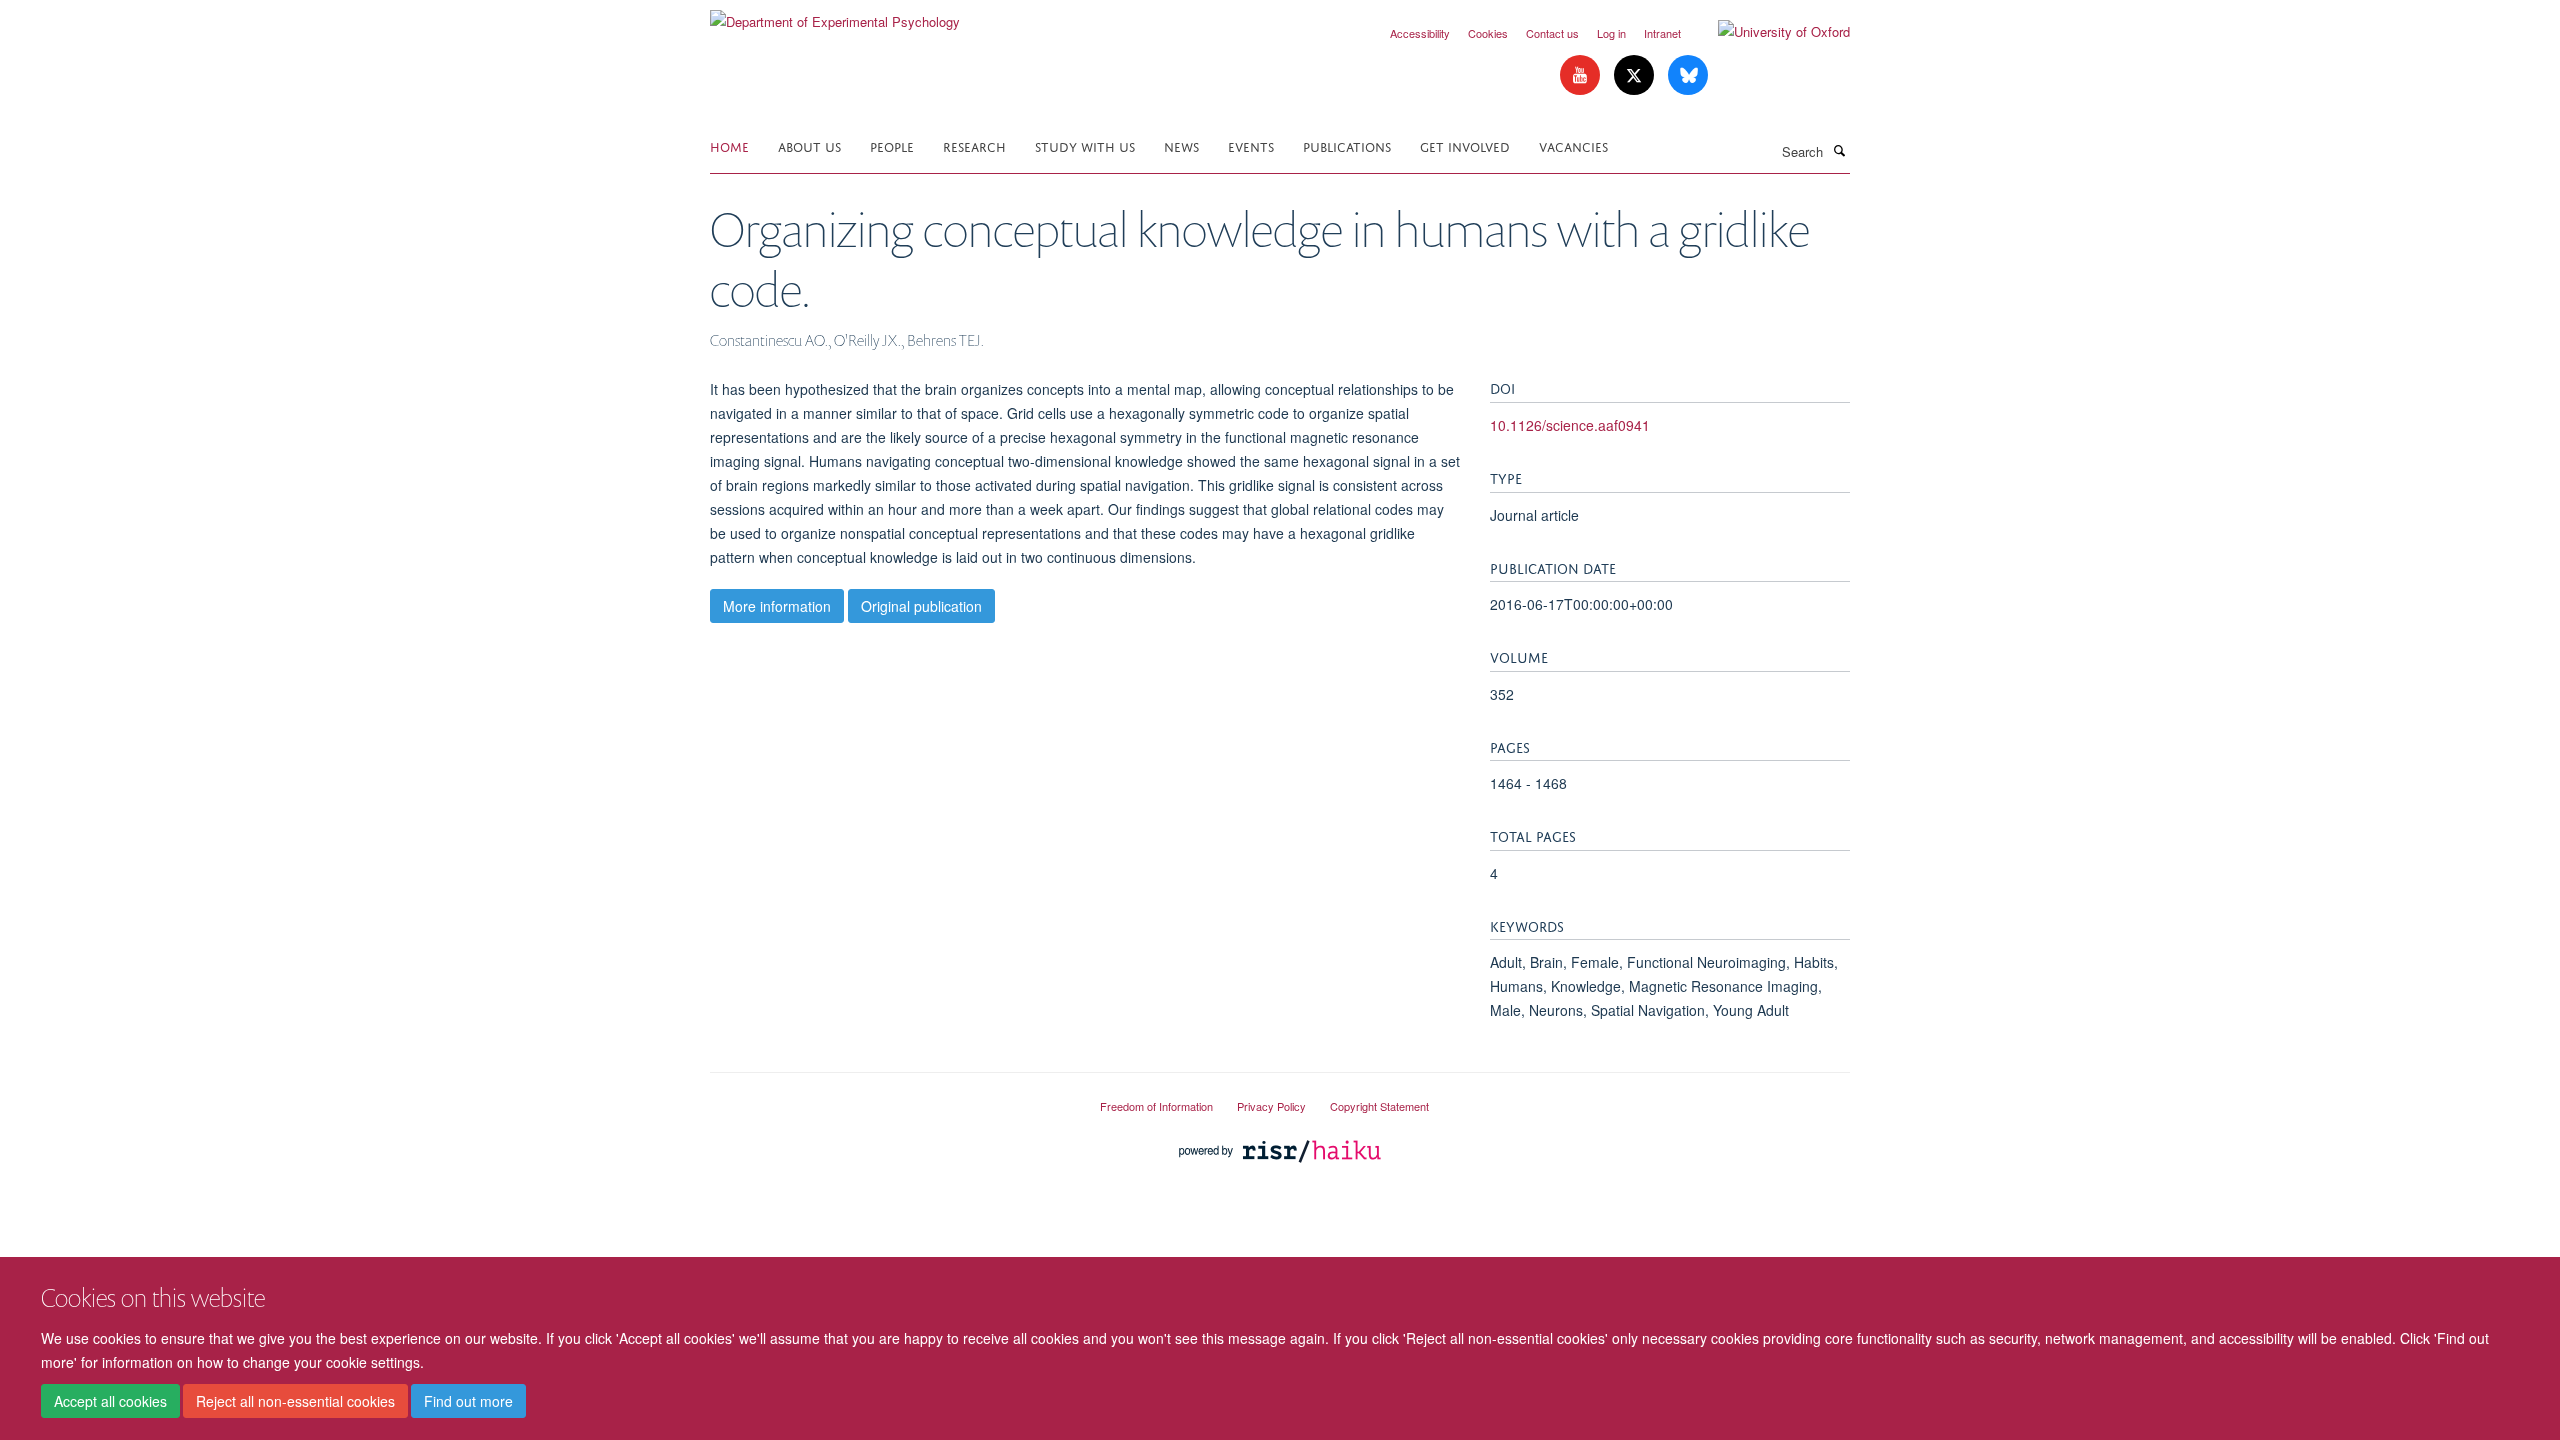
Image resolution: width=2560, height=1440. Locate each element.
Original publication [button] (921, 606)
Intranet (1662, 33)
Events (1251, 145)
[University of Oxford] (1769, 32)
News (1181, 145)
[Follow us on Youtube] (1582, 75)
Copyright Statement (1379, 1106)
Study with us (1085, 145)
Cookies (1488, 33)
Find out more (468, 1401)
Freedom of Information (1156, 1106)
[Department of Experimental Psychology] (835, 14)
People (892, 145)
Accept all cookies (110, 1401)
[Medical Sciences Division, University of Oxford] (890, 1098)
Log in (1611, 33)
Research (974, 145)
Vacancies (1573, 145)
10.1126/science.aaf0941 (1570, 425)
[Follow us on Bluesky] (1688, 75)
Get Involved (1465, 145)
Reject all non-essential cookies (295, 1401)
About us (809, 145)
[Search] (1839, 150)
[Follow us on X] (1636, 75)
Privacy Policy (1271, 1106)
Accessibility (1420, 33)
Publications (1347, 145)
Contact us (1552, 33)
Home (729, 145)
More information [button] (777, 606)
